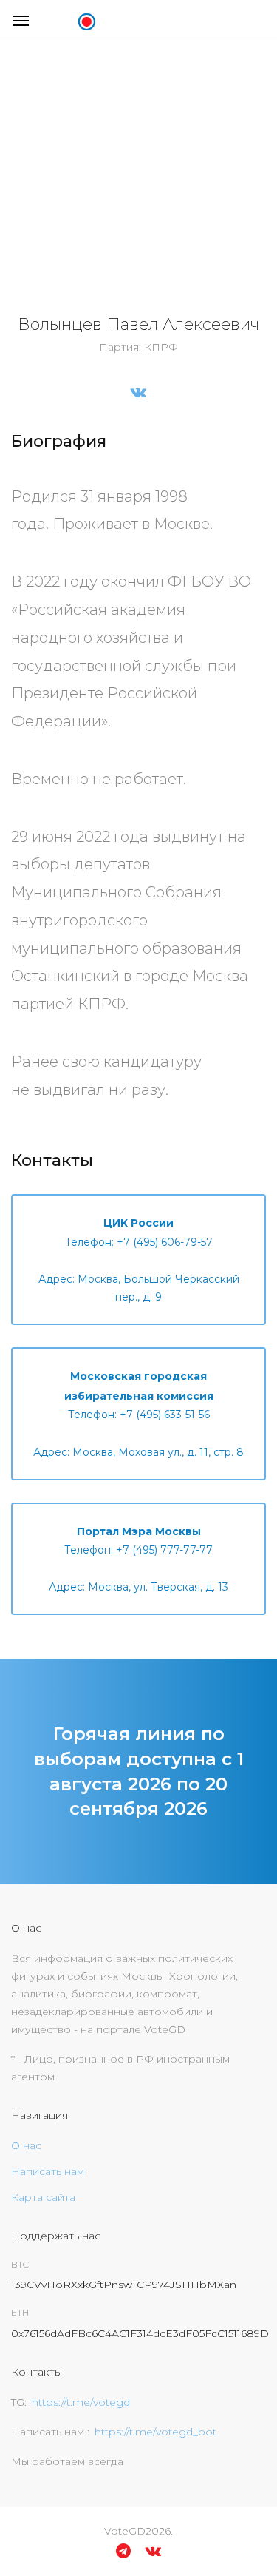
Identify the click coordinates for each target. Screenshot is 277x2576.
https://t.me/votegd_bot (155, 2432)
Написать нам (48, 2171)
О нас (26, 2145)
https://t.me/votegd (81, 2402)
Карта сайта (43, 2197)
